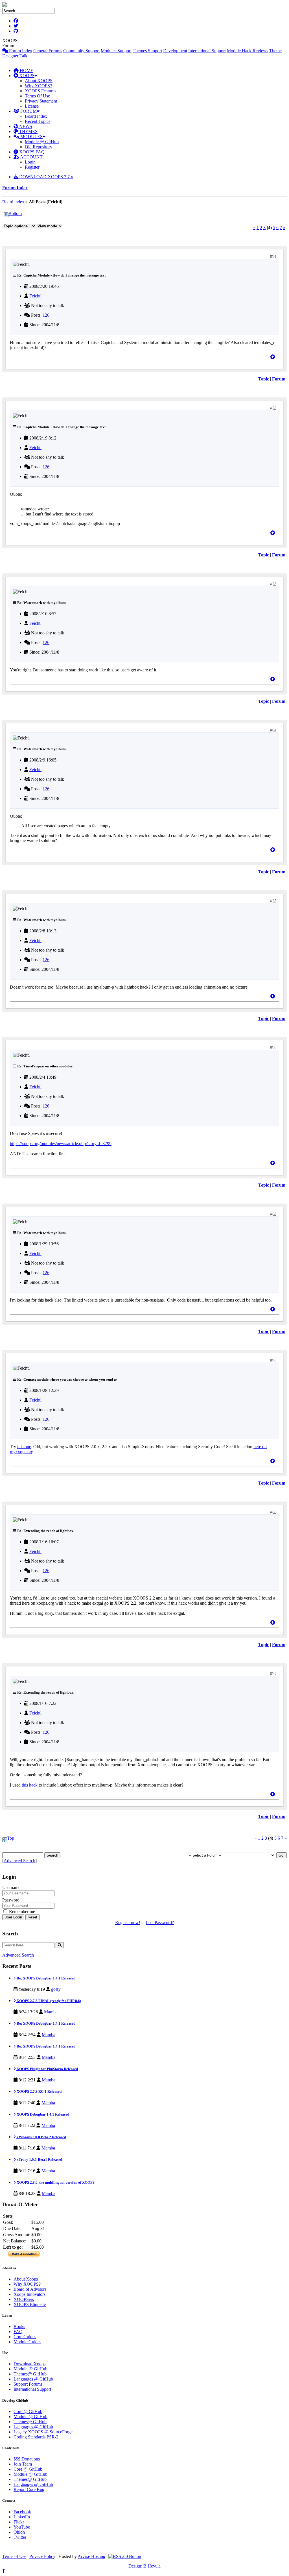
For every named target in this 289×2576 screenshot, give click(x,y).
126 (46, 315)
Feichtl (35, 296)
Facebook (22, 2512)
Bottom (15, 213)
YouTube (22, 2527)
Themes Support (147, 51)
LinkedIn (22, 2517)
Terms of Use (14, 2556)
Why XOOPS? (38, 86)
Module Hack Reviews (248, 51)
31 (275, 256)
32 (275, 408)
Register (32, 167)
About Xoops (26, 2279)
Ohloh (19, 2532)
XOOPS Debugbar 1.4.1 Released (42, 2114)
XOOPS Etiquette (30, 2304)
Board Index (36, 116)
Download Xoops (29, 2364)
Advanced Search (19, 1861)
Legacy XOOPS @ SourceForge (43, 2432)
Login (30, 162)
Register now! (128, 1923)
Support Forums (28, 2384)
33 (275, 584)
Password (11, 1900)
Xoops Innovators (29, 2294)
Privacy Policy (42, 2556)
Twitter (20, 2537)
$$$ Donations (27, 2459)
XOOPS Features (40, 91)
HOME (26, 70)
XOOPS (26, 76)
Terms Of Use (37, 96)
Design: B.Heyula (144, 2566)
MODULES (31, 137)
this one (24, 1447)
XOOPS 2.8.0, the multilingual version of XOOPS (55, 2182)
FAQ (18, 2332)
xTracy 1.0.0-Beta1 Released (39, 2160)
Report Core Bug (29, 2489)
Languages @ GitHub (33, 2379)
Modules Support (116, 51)
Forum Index (20, 51)
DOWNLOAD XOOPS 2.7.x (46, 177)
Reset (32, 1917)
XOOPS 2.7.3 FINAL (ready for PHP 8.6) (48, 2001)
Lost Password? (160, 1923)
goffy (56, 1989)
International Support (207, 51)
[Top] (273, 357)
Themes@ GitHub (30, 2374)
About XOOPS (39, 81)
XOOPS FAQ (31, 152)
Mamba (51, 2012)
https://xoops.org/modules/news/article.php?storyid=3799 (61, 1144)
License (32, 106)
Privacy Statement (41, 101)
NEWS (25, 126)
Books (19, 2326)
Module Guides (27, 2342)
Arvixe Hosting (91, 2556)
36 (275, 1047)
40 (275, 1674)
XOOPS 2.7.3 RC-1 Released (39, 2091)
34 (275, 730)
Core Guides (25, 2337)
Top (11, 1838)
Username (11, 1888)
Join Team (23, 2464)
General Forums (48, 51)
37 (275, 1214)
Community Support (81, 51)
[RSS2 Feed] (125, 2556)
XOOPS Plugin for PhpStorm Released (47, 2069)
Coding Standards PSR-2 (36, 2437)
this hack (30, 1785)
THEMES (28, 131)
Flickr (19, 2522)
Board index (13, 202)
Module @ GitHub (42, 142)
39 (275, 1512)
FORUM (28, 111)
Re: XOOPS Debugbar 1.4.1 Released (46, 1978)
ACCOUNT (31, 157)
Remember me (21, 1912)
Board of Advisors (30, 2289)
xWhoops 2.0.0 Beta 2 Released (41, 2137)
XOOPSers (24, 2299)
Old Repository (39, 147)
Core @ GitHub (28, 2411)
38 (275, 1360)
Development (175, 51)
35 (275, 901)
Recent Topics (38, 121)
